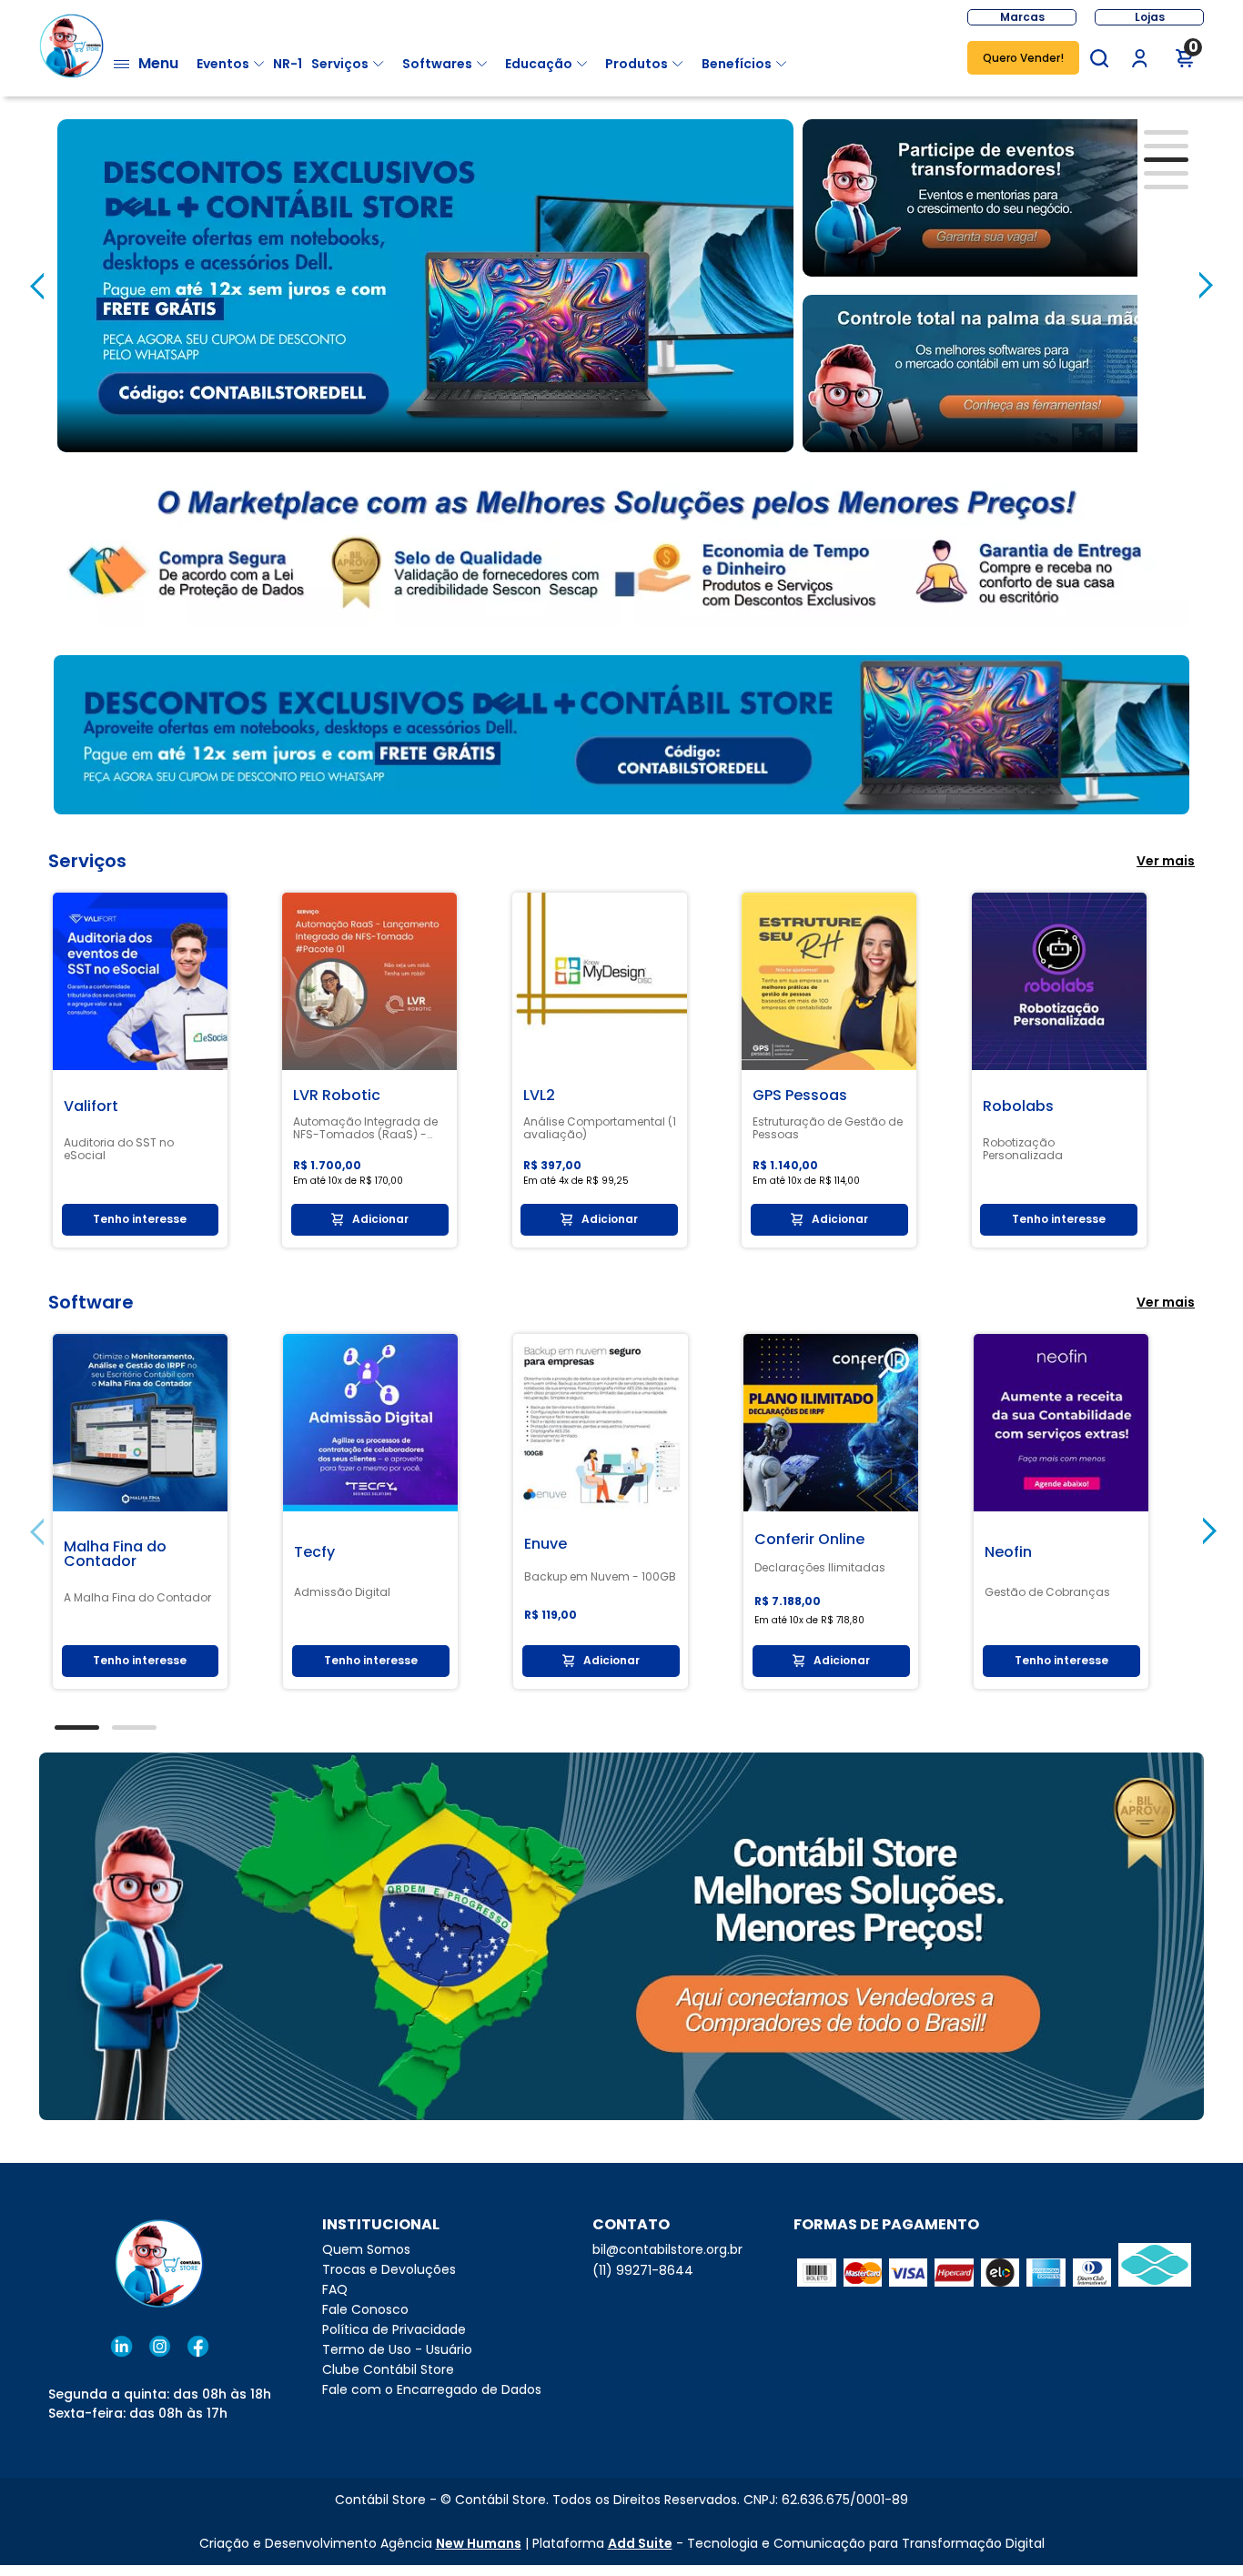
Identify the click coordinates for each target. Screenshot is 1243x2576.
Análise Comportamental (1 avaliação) (600, 1128)
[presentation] (37, 286)
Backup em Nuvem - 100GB (600, 1577)
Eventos (223, 64)
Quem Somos (366, 2249)
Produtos (637, 64)
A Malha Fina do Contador (137, 1598)
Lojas (1150, 17)
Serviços (340, 64)
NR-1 (288, 64)
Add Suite (640, 2543)
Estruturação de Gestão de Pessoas (828, 1128)
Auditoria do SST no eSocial (119, 1149)
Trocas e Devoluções (389, 2269)
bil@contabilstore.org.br (667, 2249)
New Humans (479, 2543)
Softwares (437, 64)
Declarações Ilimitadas (820, 1568)
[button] (1099, 58)
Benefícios (737, 64)
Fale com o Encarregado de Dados (432, 2389)
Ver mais (1166, 861)
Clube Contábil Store (388, 2369)
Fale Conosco (365, 2309)
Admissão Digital (342, 1592)
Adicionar (380, 1219)
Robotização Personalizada (1023, 1149)
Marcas (1022, 17)
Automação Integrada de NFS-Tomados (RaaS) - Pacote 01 (365, 1128)
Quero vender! (1023, 58)
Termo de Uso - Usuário (397, 2349)
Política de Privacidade (394, 2329)
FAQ (335, 2289)
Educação (539, 64)
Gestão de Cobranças (1047, 1592)
